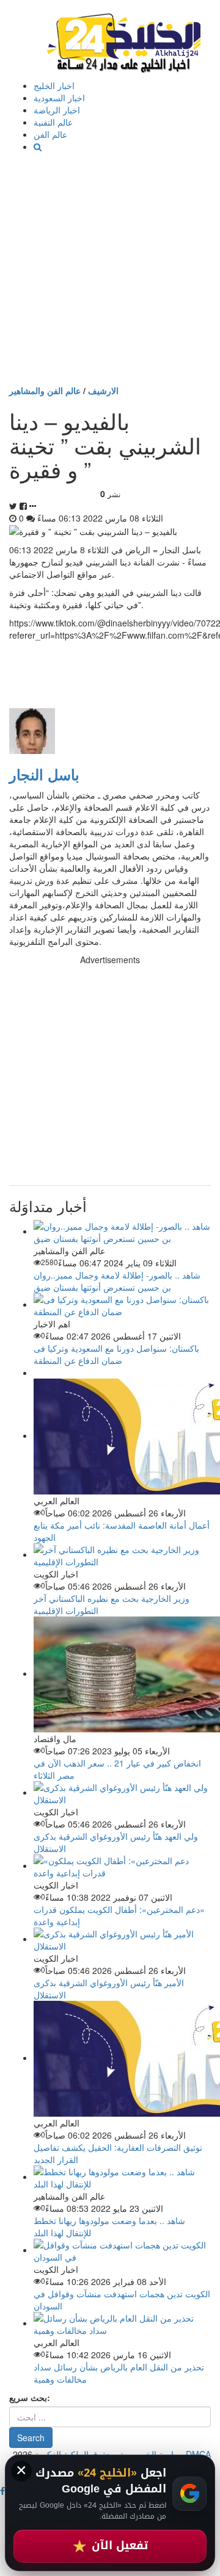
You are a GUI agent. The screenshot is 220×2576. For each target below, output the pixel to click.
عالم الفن (50, 134)
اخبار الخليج (54, 85)
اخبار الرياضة (57, 110)
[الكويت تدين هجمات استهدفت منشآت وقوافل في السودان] (122, 2250)
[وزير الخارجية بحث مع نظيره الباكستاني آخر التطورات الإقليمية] (122, 1554)
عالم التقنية (53, 122)
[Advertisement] (110, 268)
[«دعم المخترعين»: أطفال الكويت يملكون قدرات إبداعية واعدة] (122, 1865)
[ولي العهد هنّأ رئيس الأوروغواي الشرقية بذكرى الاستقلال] (122, 1792)
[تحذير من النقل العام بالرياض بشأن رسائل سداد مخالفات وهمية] (122, 2323)
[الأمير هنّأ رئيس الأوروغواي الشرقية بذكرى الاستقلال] (122, 1939)
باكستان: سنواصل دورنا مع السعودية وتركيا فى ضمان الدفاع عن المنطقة (116, 1354)
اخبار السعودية (59, 98)
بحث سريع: (30, 2397)
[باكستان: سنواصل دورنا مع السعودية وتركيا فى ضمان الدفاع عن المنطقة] (122, 1304)
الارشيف (103, 390)
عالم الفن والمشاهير (45, 390)
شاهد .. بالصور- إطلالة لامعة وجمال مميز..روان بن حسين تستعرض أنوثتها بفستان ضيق (117, 1281)
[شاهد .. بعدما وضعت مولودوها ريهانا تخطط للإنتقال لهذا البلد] (122, 2176)
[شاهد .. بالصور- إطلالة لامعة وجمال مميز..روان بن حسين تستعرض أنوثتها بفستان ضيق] (122, 1231)
